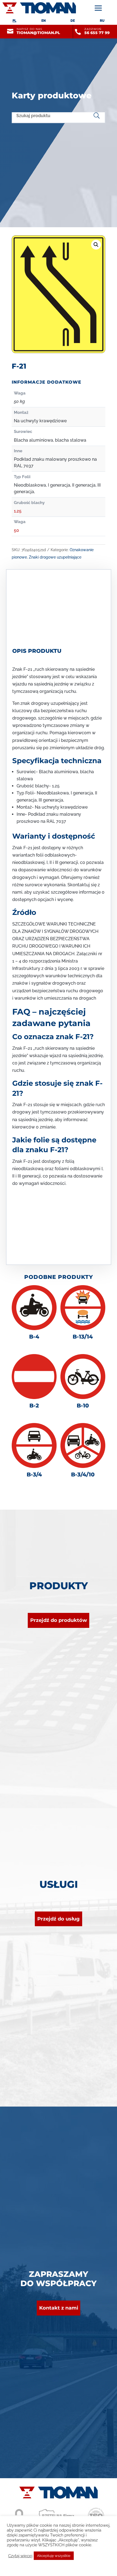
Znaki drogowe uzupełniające (55, 557)
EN (44, 21)
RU (102, 21)
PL (14, 21)
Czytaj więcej (20, 2556)
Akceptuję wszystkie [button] (54, 2556)
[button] (96, 245)
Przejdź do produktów (59, 1620)
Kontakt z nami (59, 2308)
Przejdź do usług (59, 1919)
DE (73, 21)
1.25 (18, 511)
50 (16, 530)
